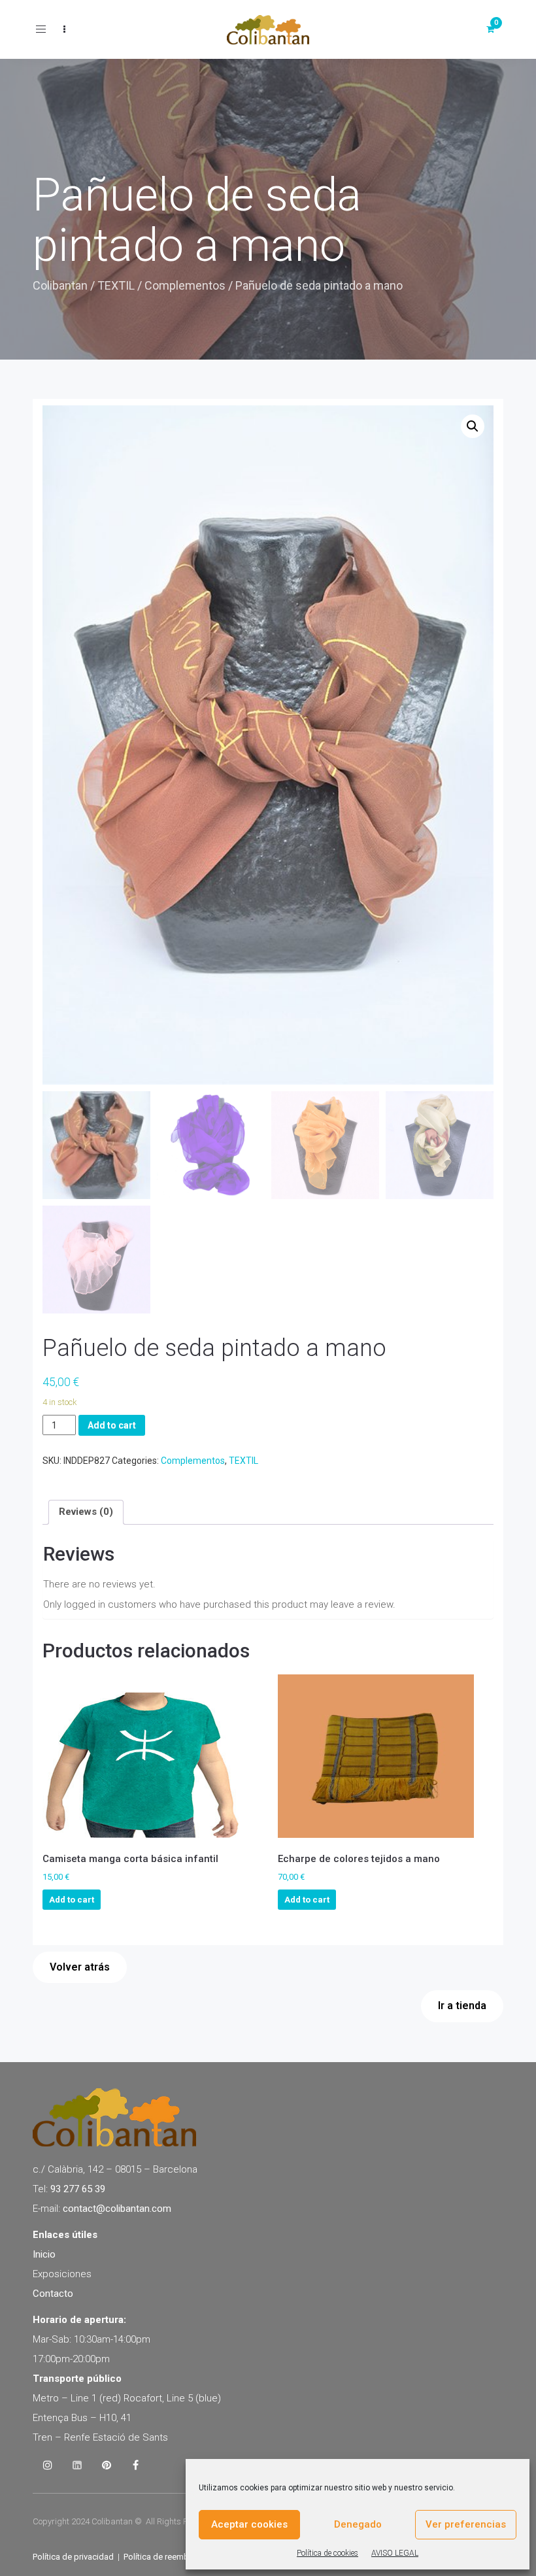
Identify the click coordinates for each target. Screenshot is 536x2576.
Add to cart (112, 1425)
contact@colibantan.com (117, 2209)
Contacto (53, 2294)
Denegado (358, 2524)
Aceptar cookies (249, 2524)
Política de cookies (327, 2553)
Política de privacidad (73, 2557)
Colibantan (60, 285)
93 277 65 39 (78, 2189)
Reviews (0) (86, 1512)
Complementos (185, 285)
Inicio (44, 2254)
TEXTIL (116, 285)
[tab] (86, 1512)
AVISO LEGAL (395, 2553)
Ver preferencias (466, 2524)
